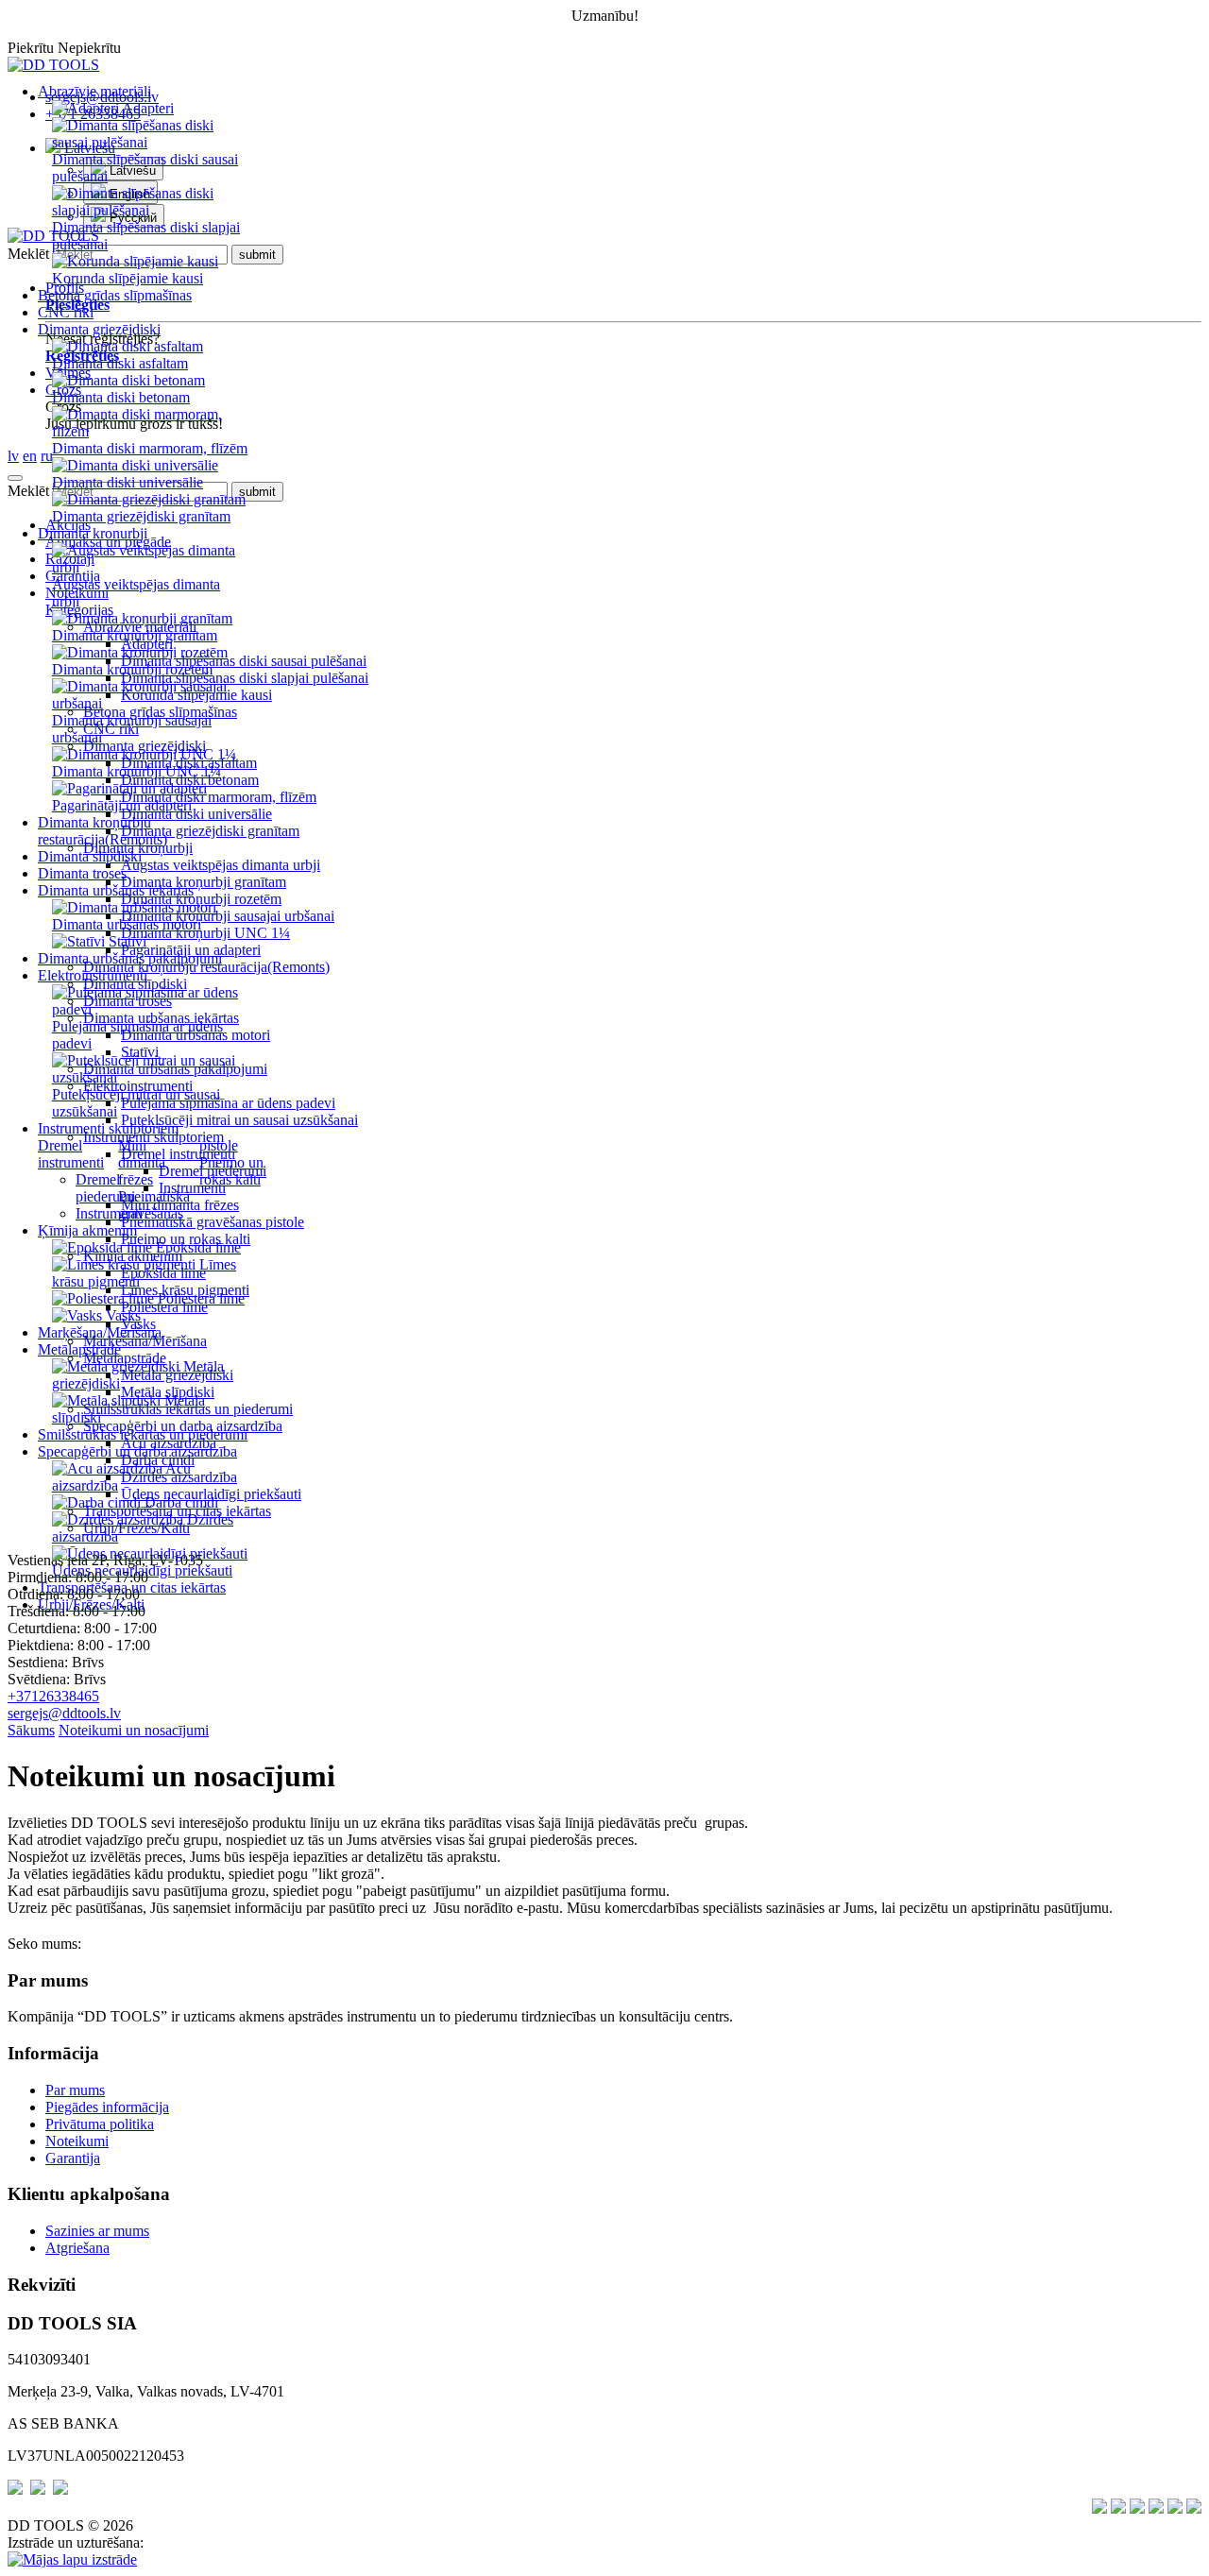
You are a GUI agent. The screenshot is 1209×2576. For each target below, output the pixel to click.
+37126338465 (53, 1696)
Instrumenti (109, 1213)
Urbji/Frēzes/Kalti (91, 1604)
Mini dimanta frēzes (142, 1162)
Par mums (75, 2090)
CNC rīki (66, 312)
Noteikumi (77, 2141)
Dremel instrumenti (71, 1154)
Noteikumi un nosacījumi (134, 1730)
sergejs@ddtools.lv (64, 1713)
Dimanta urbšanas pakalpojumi (130, 958)
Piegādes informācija (107, 2107)
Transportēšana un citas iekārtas (132, 1587)
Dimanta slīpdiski (90, 856)
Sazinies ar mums (97, 2231)
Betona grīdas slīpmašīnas (115, 295)
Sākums (31, 1730)
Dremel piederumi (105, 1188)
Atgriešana (77, 2248)
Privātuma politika (100, 2124)
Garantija (73, 2158)
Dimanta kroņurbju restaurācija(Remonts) (102, 831)
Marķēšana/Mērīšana (100, 1332)
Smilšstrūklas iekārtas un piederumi (143, 1434)
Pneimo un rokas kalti (231, 1171)
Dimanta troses (82, 873)
